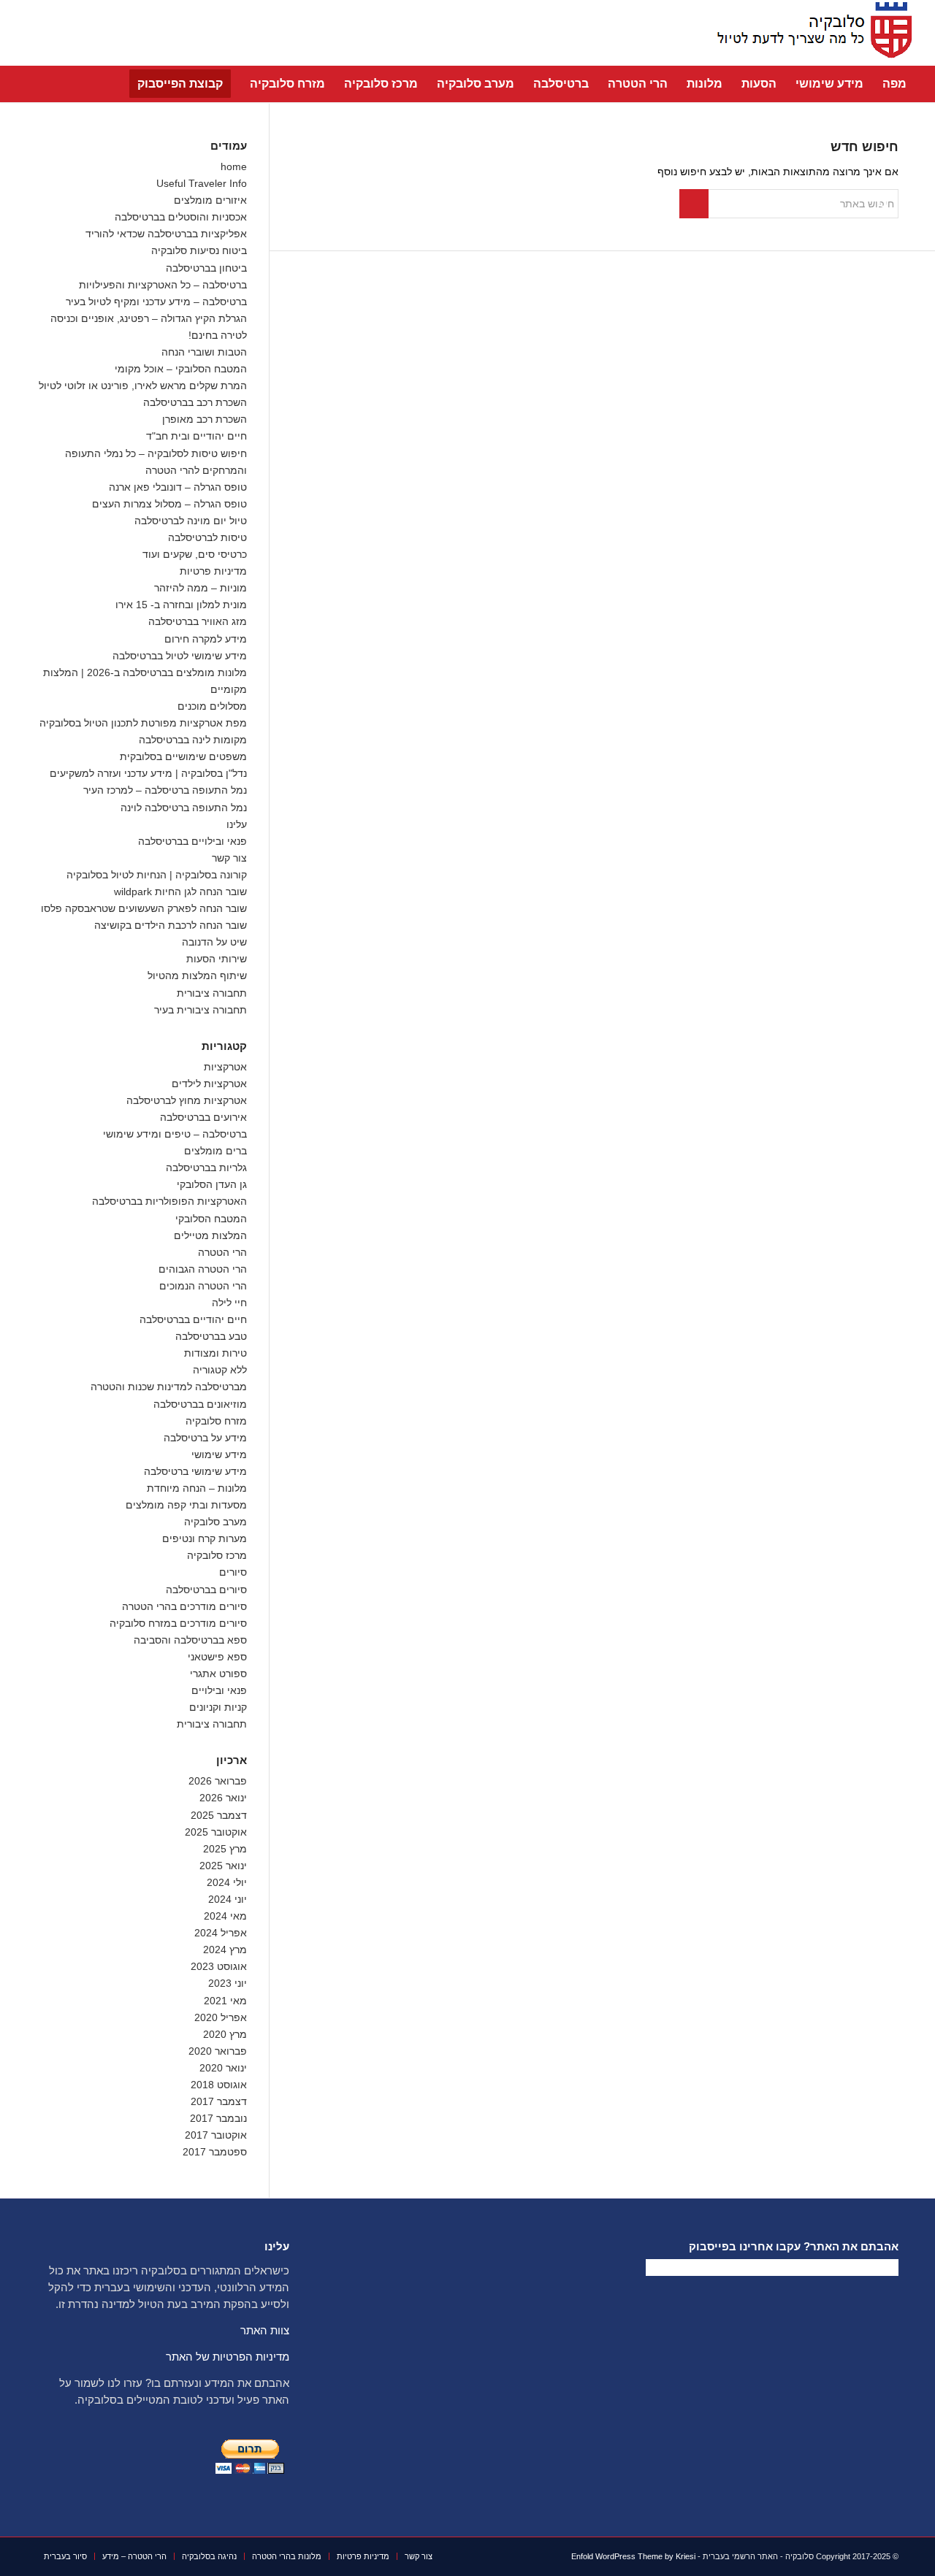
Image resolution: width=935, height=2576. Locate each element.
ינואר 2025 (223, 1866)
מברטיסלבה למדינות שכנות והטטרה (169, 1387)
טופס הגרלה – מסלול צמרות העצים (169, 504)
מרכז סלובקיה (217, 1555)
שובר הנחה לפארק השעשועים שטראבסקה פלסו (144, 908)
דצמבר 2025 (219, 1815)
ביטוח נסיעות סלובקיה (199, 250)
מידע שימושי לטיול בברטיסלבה (180, 656)
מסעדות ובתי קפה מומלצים (186, 1505)
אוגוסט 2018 (219, 2085)
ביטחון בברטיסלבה (206, 268)
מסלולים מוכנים (212, 706)
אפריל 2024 (221, 1933)
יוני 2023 (228, 1983)
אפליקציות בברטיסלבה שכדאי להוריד (166, 234)
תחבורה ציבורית (212, 993)
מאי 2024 (225, 1916)
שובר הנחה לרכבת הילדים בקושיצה (171, 925)
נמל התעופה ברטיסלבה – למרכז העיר (165, 790)
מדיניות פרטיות (213, 571)
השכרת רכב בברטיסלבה (195, 402)
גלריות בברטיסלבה (206, 1168)
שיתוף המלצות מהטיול (197, 975)
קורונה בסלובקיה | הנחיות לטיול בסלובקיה (157, 875)
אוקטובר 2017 (216, 2135)
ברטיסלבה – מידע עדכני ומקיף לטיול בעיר (156, 302)
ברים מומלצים (215, 1151)
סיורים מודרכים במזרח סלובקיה (178, 1623)
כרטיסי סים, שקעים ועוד (195, 554)
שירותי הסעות (217, 959)
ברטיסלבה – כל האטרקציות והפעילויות (163, 285)
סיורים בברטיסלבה (206, 1590)
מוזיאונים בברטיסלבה (200, 1404)
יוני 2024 (228, 1899)
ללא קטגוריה (220, 1370)
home (234, 166)
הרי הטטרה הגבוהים (203, 1269)
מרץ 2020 (225, 2034)
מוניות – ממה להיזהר (201, 588)
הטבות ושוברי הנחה (204, 352)
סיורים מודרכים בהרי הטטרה (184, 1606)
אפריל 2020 (221, 2017)
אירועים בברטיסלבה (203, 1117)
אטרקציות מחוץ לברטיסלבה (187, 1100)
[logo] (810, 33)
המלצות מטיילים (210, 1235)
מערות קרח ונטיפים (205, 1538)
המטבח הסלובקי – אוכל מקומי (181, 369)
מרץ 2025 (225, 1849)
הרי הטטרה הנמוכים (203, 1286)
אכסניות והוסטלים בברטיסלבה (181, 217)
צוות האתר (265, 2330)
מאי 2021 (225, 2001)
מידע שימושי (219, 1454)
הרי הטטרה (222, 1252)
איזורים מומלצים (210, 200)
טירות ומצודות (215, 1353)
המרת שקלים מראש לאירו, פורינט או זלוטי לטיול (143, 386)
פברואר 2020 (218, 2051)
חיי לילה (229, 1303)
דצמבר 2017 (219, 2101)
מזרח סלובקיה (216, 1421)
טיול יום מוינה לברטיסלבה (191, 521)
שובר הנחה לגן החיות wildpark (180, 892)
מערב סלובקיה (215, 1522)
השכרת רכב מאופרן (205, 419)
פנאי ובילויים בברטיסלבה (192, 841)
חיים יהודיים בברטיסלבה (193, 1319)
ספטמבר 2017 (215, 2152)
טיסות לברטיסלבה (207, 537)
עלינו (237, 824)
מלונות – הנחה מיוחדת (197, 1488)
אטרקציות (225, 1067)
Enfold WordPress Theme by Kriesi (633, 2556)
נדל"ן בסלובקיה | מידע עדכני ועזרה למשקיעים (148, 773)
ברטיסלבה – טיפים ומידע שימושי (175, 1134)
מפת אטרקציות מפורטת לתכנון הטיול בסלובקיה (143, 723)
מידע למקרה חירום (206, 639)
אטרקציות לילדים (209, 1084)
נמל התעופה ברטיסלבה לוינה (184, 808)
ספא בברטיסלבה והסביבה (190, 1640)
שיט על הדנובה (214, 942)
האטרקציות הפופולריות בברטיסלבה (169, 1201)
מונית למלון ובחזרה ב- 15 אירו (181, 605)
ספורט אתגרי (218, 1674)
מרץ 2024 (225, 1950)
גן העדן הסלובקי (212, 1184)
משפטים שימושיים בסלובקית (183, 756)
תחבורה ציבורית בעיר (201, 1010)
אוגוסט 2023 (219, 1966)
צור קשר (229, 858)
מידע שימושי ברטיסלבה (195, 1471)
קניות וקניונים (218, 1707)
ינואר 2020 (223, 2068)
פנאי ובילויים (219, 1690)
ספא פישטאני (217, 1657)
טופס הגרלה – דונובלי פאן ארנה (178, 487)
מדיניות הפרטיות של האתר (228, 2357)
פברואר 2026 (218, 1781)
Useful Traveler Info (202, 183)
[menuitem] (894, 84)
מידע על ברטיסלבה (205, 1438)
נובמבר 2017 (218, 2118)
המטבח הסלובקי (211, 1219)
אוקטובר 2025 (216, 1832)
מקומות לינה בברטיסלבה (193, 740)
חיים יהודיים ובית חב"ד (196, 436)
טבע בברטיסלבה (211, 1336)
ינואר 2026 (223, 1798)
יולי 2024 (227, 1882)
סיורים (233, 1572)
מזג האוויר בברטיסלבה (198, 621)
